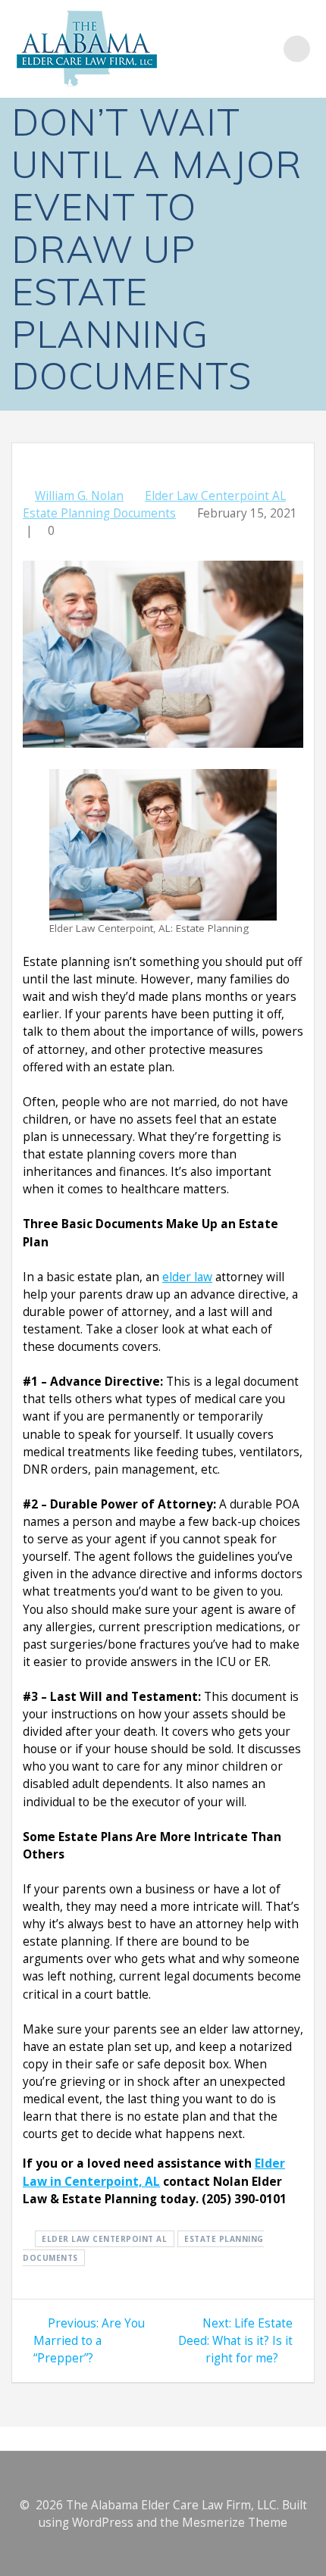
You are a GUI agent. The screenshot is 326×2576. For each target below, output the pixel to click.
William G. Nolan (79, 496)
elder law (187, 1277)
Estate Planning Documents (99, 513)
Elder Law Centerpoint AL (215, 496)
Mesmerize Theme (235, 2523)
